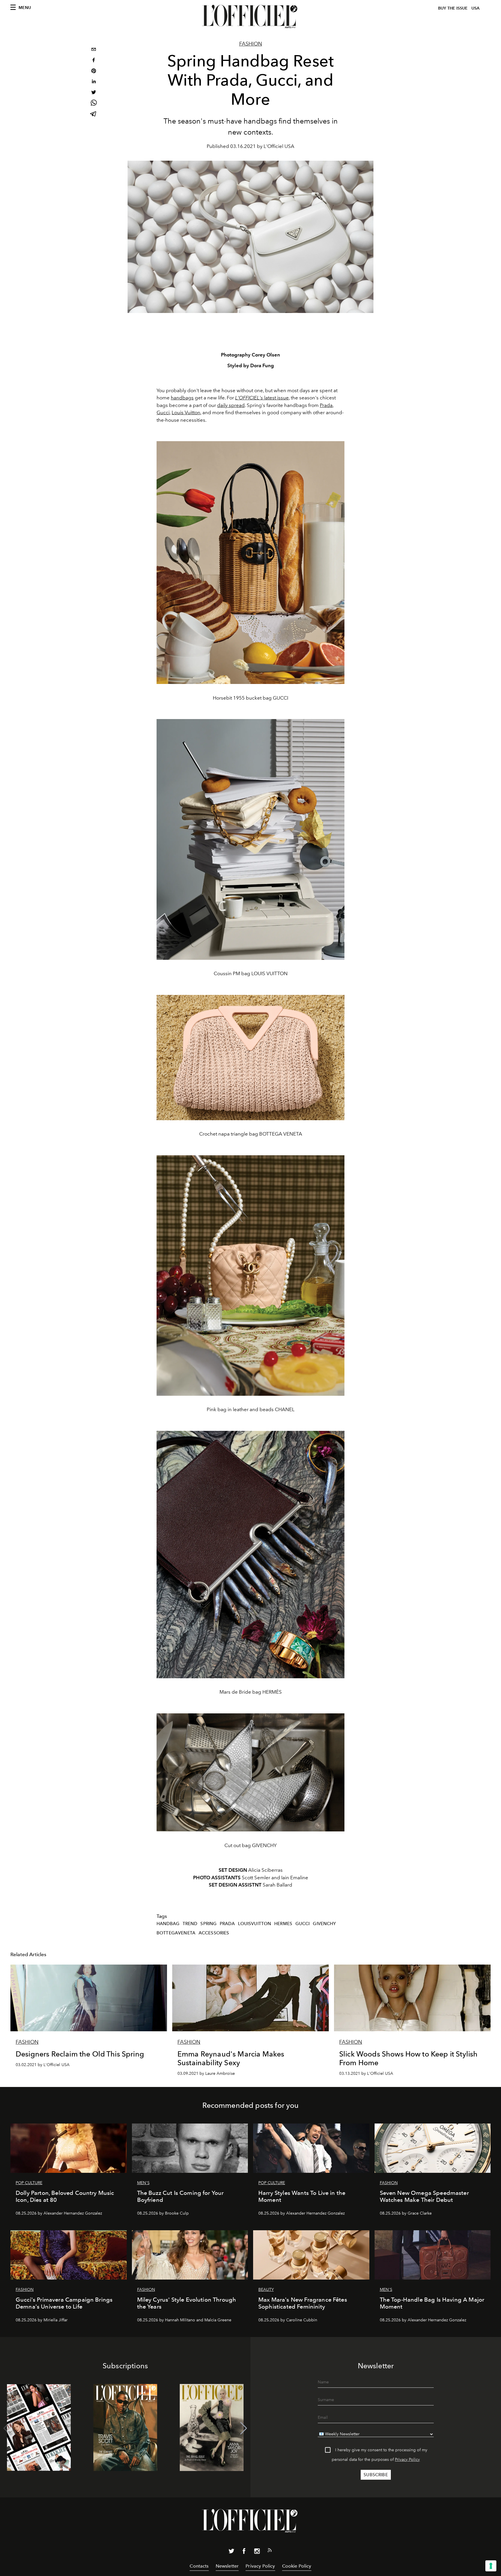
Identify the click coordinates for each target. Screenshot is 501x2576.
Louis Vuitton (186, 412)
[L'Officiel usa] (251, 17)
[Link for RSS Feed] (270, 2551)
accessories (214, 1933)
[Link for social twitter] (231, 2552)
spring (208, 1924)
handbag (168, 1924)
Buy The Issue (453, 8)
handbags (182, 398)
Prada (326, 405)
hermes (283, 1924)
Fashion (251, 44)
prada (227, 1924)
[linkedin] (94, 82)
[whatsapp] (94, 104)
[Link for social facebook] (244, 2552)
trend (190, 1924)
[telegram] (94, 114)
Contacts (199, 2566)
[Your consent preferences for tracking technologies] (491, 2566)
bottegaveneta (176, 1933)
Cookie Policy (297, 2566)
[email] (94, 50)
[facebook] (94, 61)
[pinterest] (94, 71)
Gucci (163, 412)
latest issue (262, 398)
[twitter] (94, 93)
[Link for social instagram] (257, 2552)
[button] (244, 2428)
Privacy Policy (407, 2460)
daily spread (231, 405)
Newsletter (227, 2566)
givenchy (324, 1924)
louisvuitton (255, 1924)
